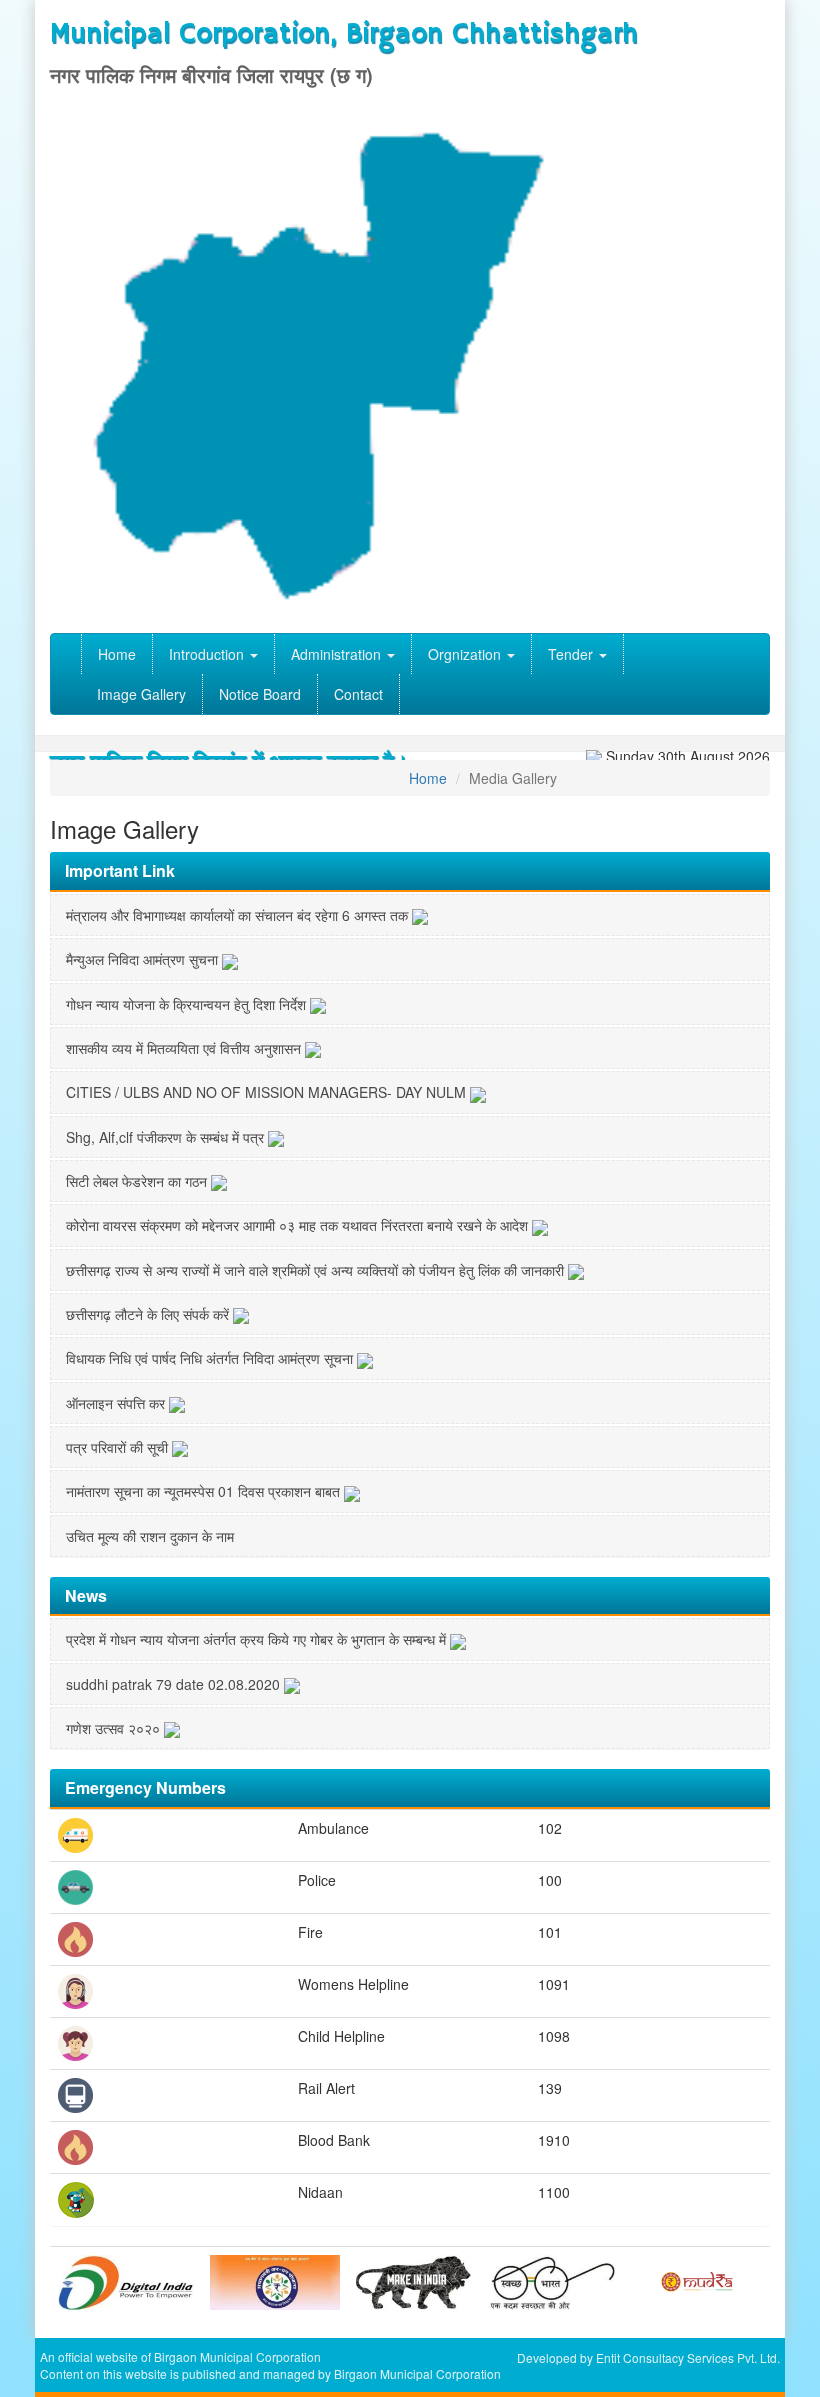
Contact (358, 694)
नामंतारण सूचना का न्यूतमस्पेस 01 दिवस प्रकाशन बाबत (205, 1491)
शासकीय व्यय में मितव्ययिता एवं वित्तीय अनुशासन (185, 1048)
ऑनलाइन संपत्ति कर (117, 1403)
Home (117, 654)
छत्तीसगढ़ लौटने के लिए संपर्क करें (149, 1314)
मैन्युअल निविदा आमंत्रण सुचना (144, 959)
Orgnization (466, 654)
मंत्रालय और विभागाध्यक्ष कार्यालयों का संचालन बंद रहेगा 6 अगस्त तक (239, 915)
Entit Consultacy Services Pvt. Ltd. (688, 2357)
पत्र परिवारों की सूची (119, 1447)
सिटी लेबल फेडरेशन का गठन (138, 1181)
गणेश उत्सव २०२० (115, 1728)
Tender (572, 654)
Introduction (208, 654)
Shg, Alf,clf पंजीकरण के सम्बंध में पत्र (167, 1137)
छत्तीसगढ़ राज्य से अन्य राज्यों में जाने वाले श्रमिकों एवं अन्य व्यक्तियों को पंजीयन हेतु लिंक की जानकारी (317, 1270)
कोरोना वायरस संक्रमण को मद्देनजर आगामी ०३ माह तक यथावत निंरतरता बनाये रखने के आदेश (299, 1225)
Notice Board (260, 694)
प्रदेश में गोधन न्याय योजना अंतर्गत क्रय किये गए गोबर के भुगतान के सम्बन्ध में (258, 1639)
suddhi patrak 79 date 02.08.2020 (175, 1684)
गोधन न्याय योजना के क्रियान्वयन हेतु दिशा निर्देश (188, 1004)
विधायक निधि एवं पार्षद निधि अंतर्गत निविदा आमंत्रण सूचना (211, 1358)
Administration (338, 654)
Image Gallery (141, 694)
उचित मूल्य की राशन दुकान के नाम (150, 1536)
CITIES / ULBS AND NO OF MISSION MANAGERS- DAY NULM (268, 1092)
